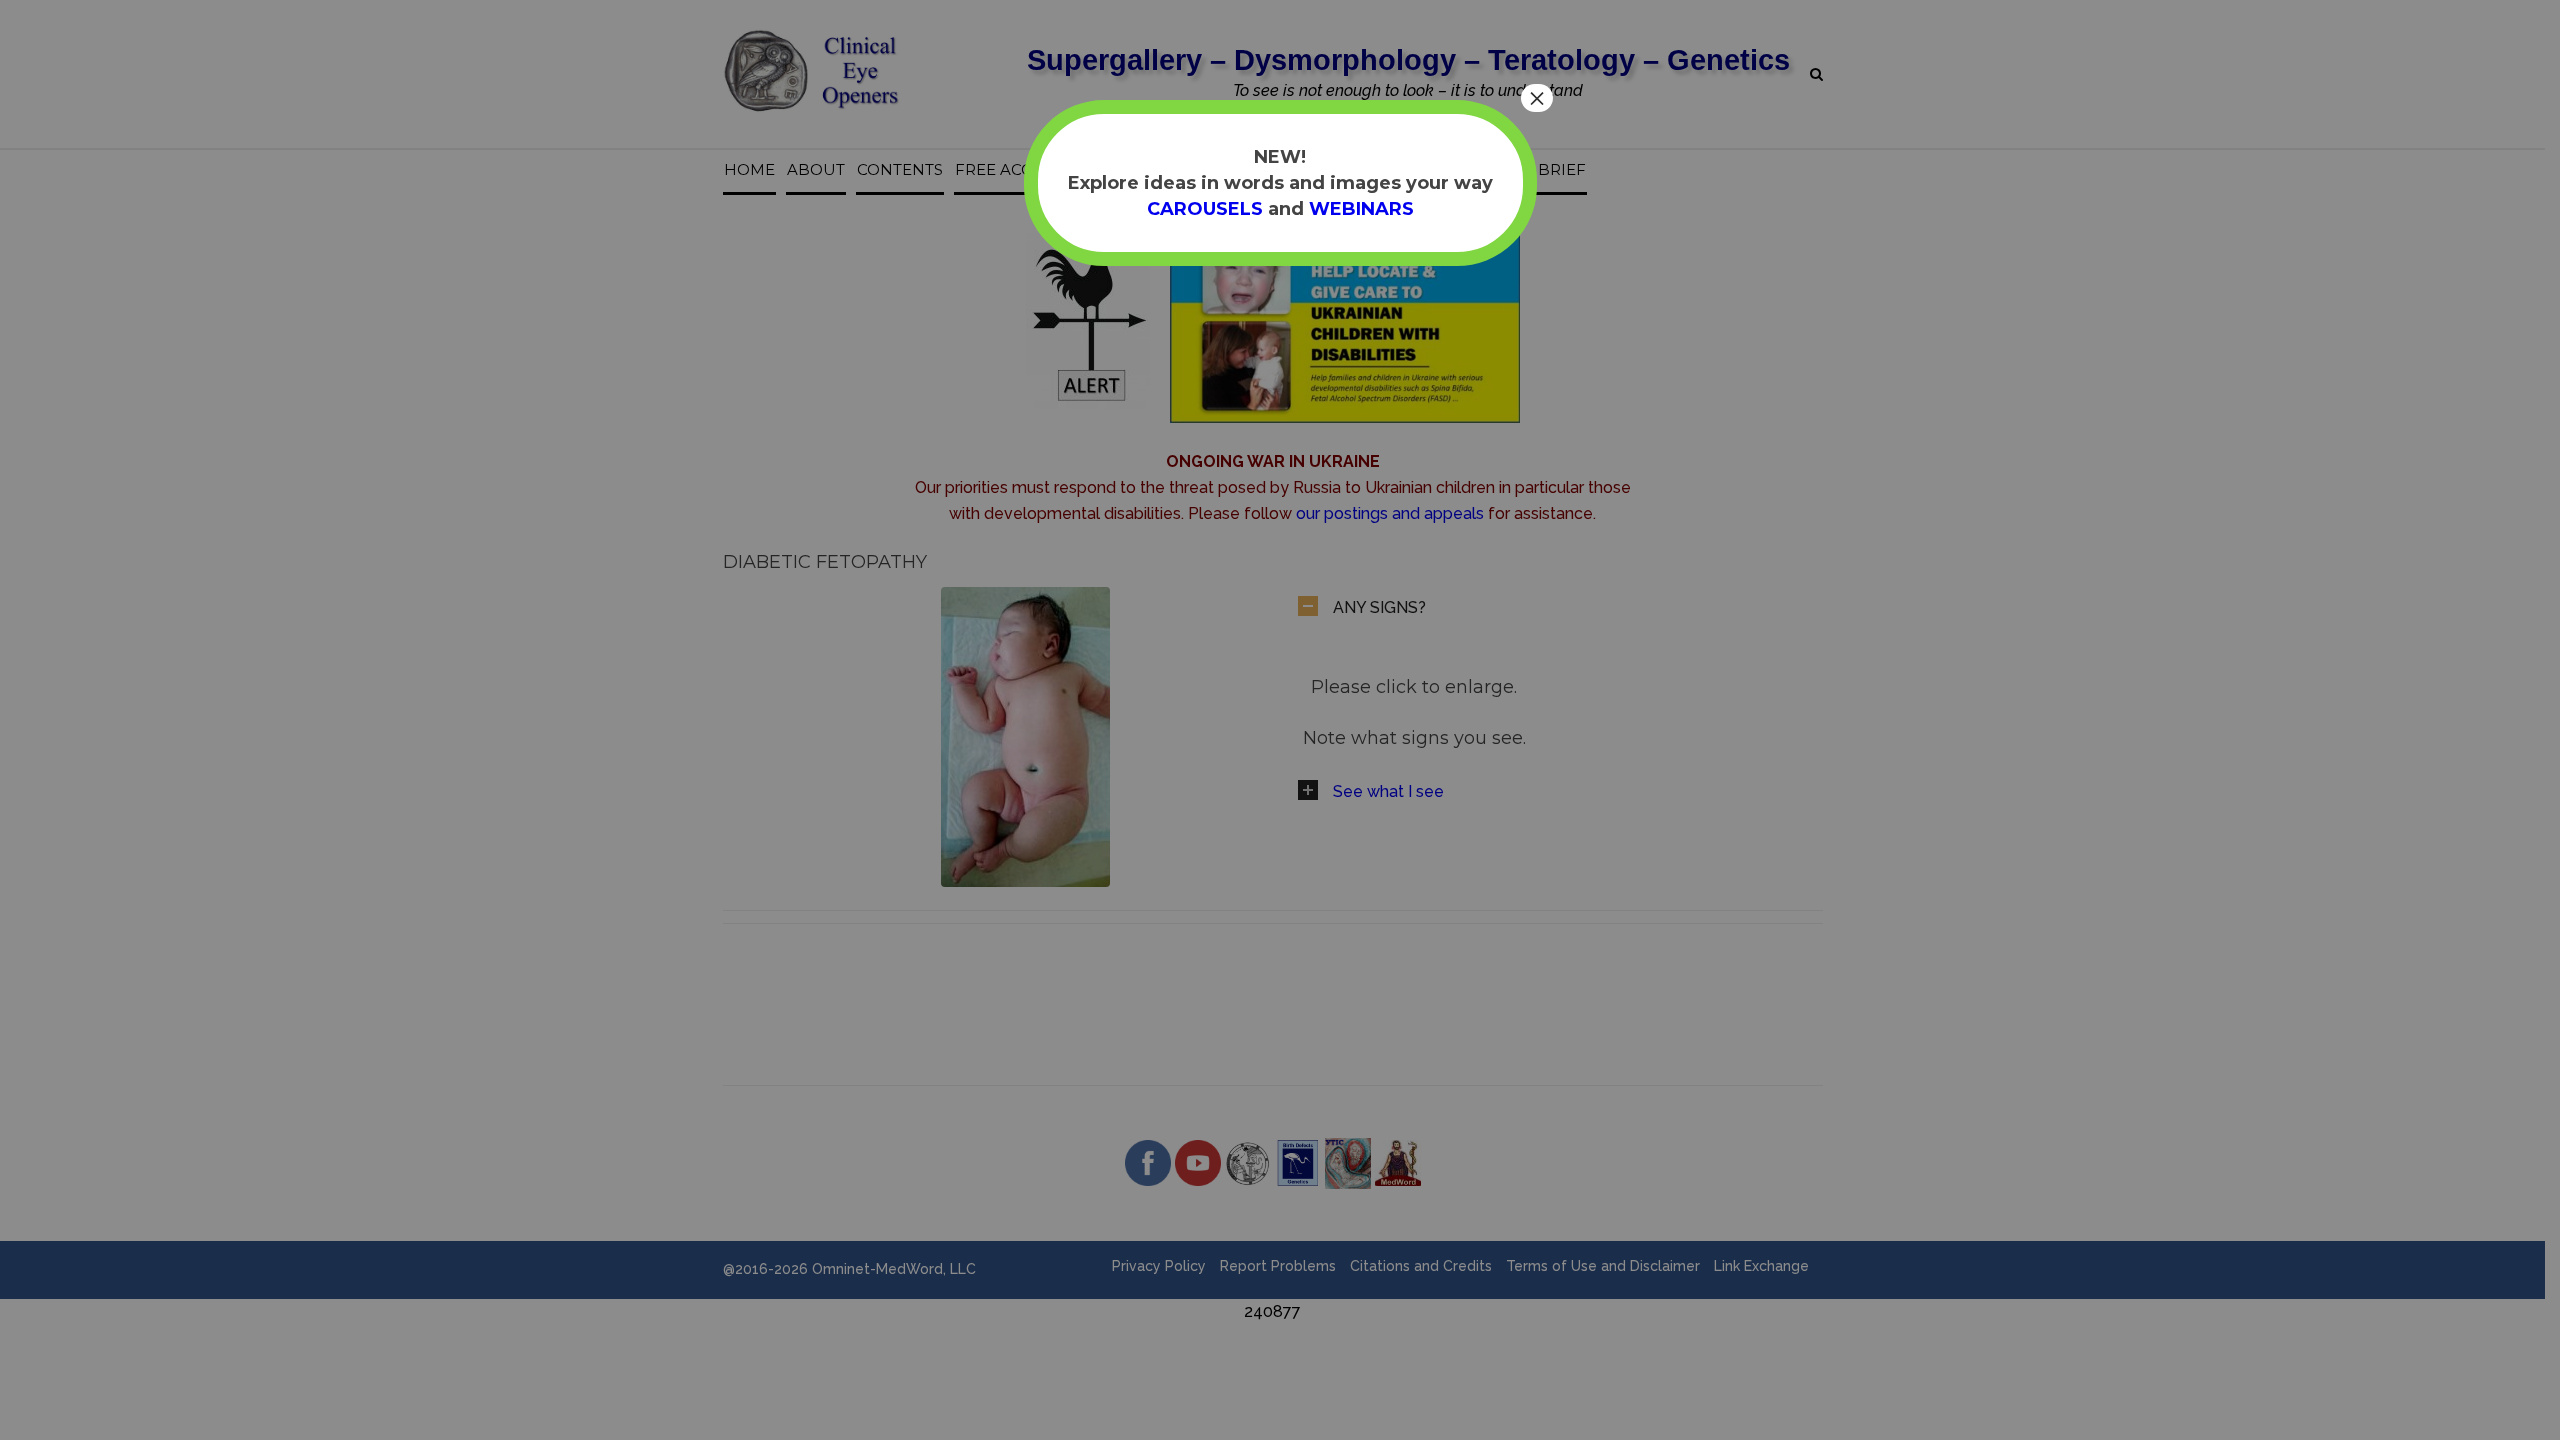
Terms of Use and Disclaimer (1603, 1266)
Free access (1007, 170)
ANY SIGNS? (1379, 607)
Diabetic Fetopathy (825, 562)
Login (1229, 170)
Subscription (1132, 170)
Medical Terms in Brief (1483, 170)
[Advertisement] (907, 1370)
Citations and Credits (1421, 1266)
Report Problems (1278, 1266)
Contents (900, 170)
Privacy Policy (1159, 1266)
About (816, 170)
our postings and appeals (1390, 513)
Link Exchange (1761, 1266)
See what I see (1388, 791)
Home (749, 170)
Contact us (1317, 170)
